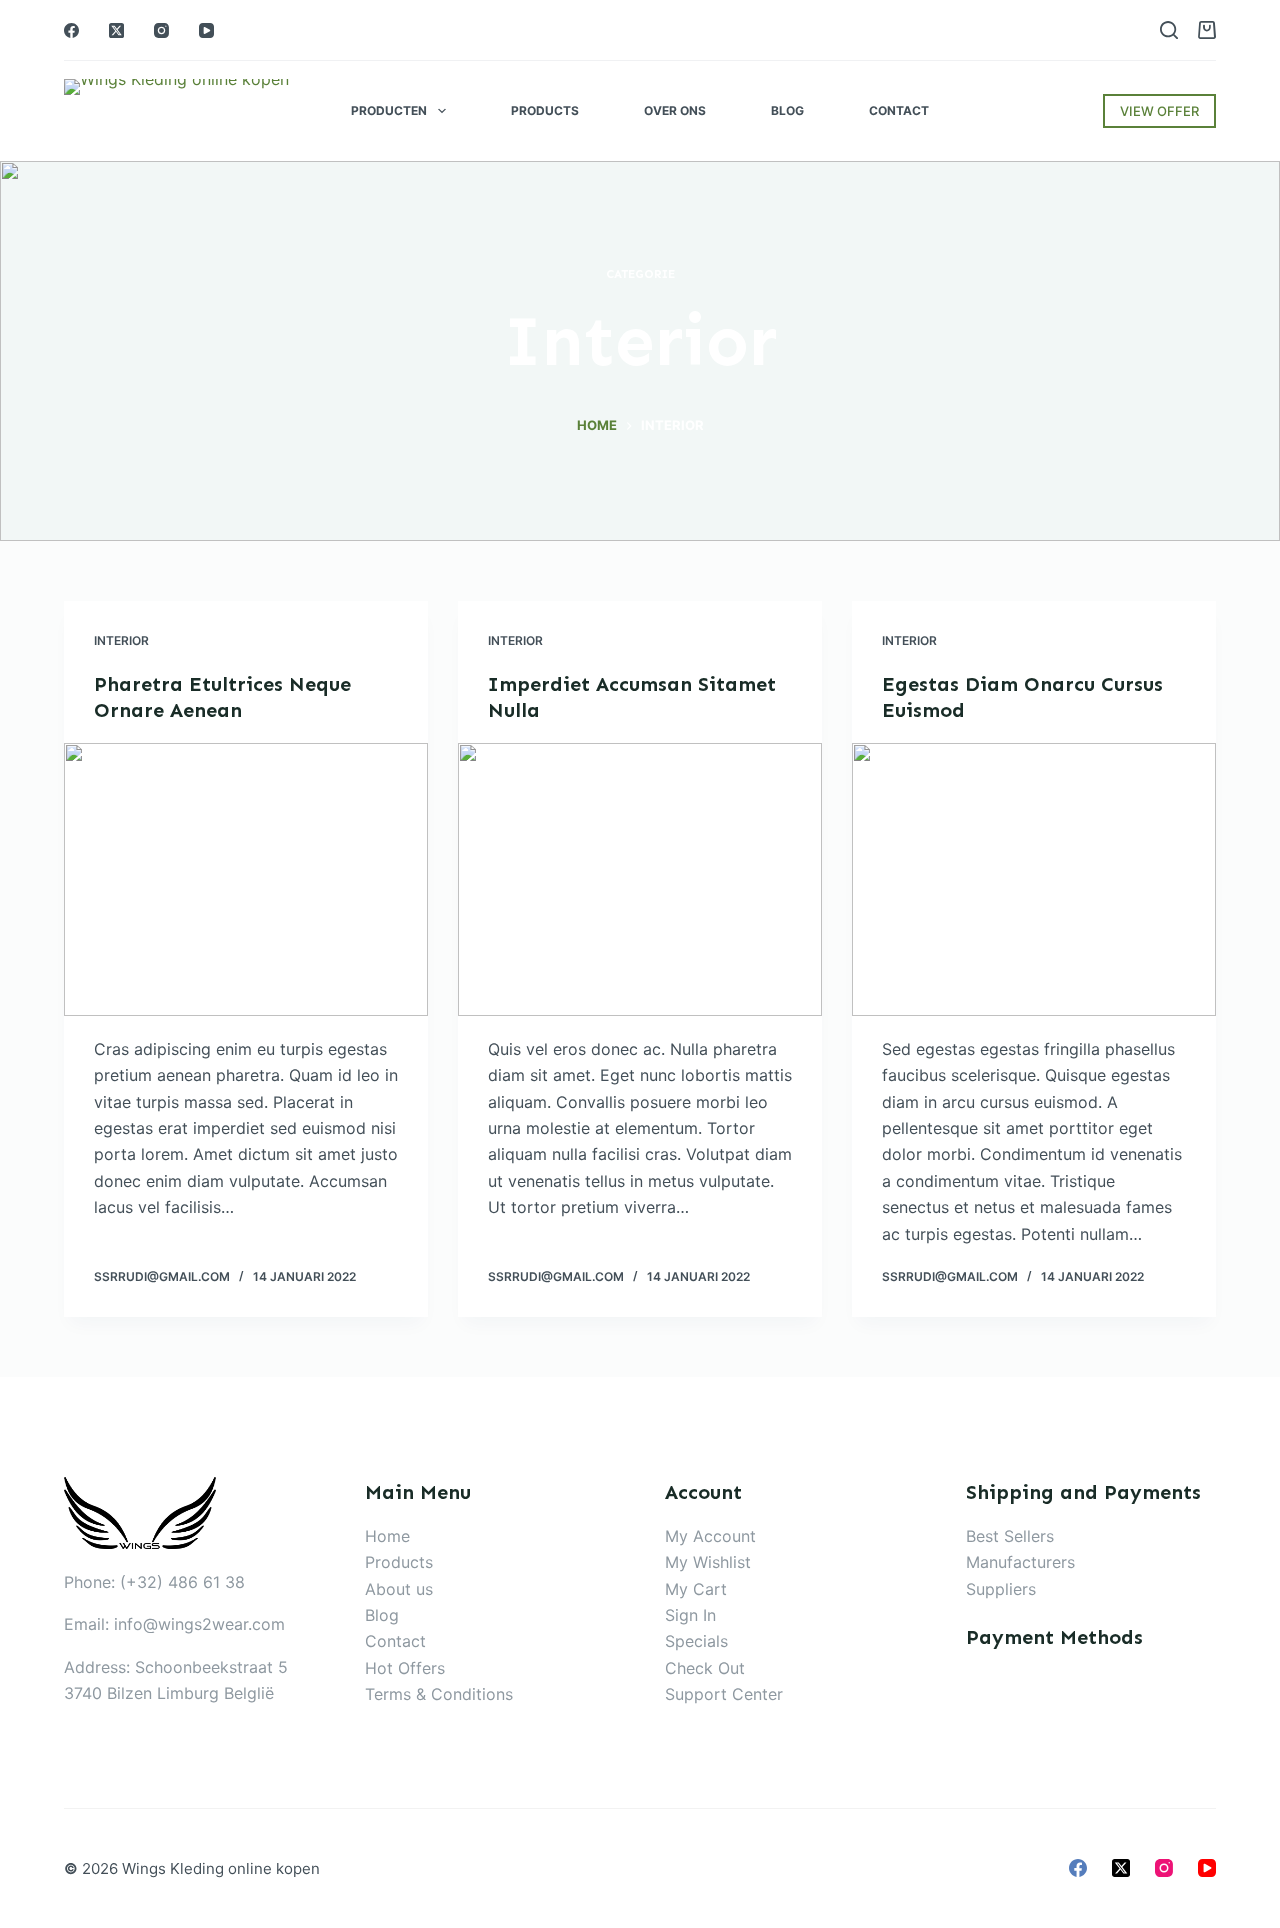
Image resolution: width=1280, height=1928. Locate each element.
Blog (787, 110)
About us (399, 1589)
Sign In (690, 1615)
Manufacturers (1020, 1562)
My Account (710, 1536)
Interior (121, 640)
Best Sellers (1010, 1536)
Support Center (724, 1694)
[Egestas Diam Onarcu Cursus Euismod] (1034, 879)
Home (387, 1536)
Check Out (705, 1668)
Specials (696, 1641)
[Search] (1169, 30)
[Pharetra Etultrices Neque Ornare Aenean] (246, 879)
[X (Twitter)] (116, 30)
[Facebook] (71, 30)
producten (389, 110)
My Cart (696, 1589)
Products (545, 110)
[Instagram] (161, 30)
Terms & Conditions (439, 1694)
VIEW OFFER (1159, 111)
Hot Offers (405, 1668)
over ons (675, 110)
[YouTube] (206, 30)
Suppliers (1001, 1589)
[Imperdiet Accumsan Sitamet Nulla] (640, 879)
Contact (899, 110)
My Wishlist (708, 1562)
